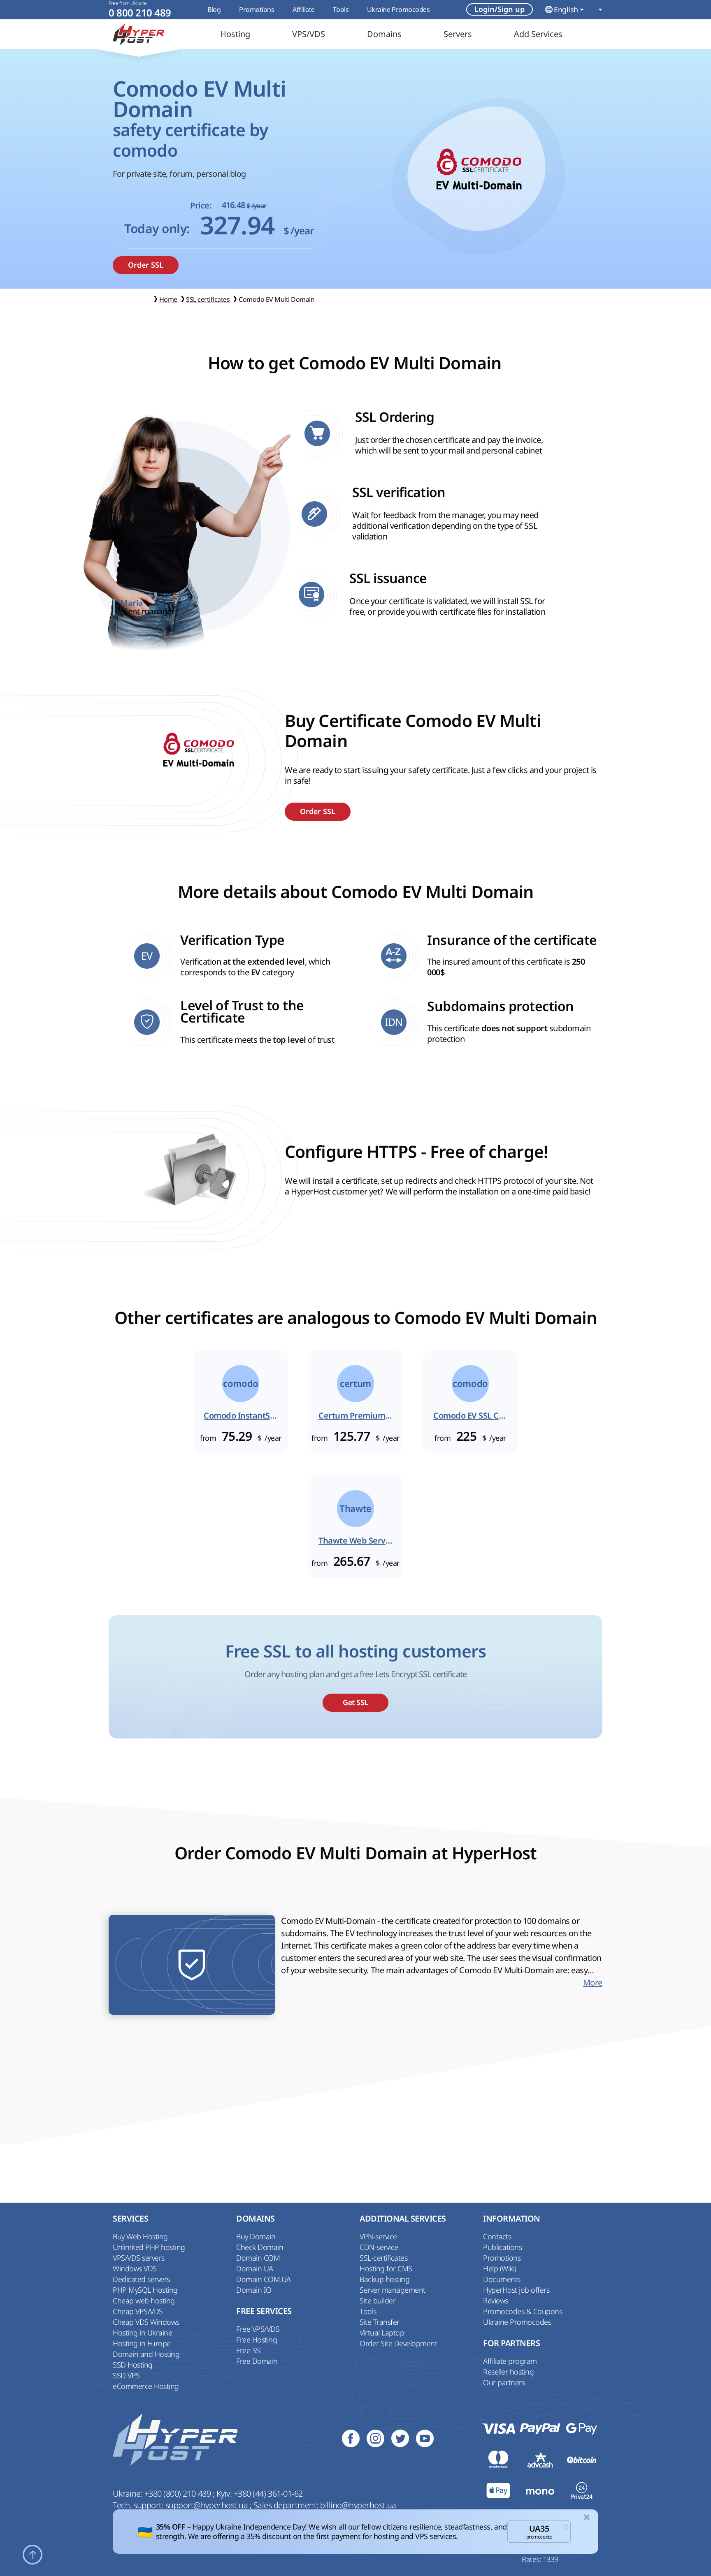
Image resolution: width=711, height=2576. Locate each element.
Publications (502, 2247)
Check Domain (260, 2247)
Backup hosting (385, 2279)
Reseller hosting (508, 2372)
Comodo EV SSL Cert (470, 1416)
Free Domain (257, 2361)
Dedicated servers (141, 2279)
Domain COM (258, 2258)
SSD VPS (126, 2375)
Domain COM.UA (264, 2279)
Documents (502, 2279)
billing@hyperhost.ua (358, 2505)
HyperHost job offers (516, 2290)
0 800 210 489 (140, 13)
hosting (387, 2536)
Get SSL (355, 1702)
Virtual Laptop (382, 2333)
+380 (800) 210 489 (179, 2494)
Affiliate (304, 9)
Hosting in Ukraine (142, 2333)
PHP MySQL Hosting (145, 2290)
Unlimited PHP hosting (149, 2247)
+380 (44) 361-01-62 (268, 2494)
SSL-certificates (383, 2258)
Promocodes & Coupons (523, 2311)
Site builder (378, 2301)
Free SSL (250, 2350)
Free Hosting (257, 2340)
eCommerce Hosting (146, 2386)
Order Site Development (398, 2343)
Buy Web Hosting (140, 2236)
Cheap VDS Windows (146, 2322)
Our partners (504, 2382)
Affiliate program (510, 2361)
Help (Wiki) (500, 2268)
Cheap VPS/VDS (138, 2311)
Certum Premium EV (355, 1416)
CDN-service (379, 2247)
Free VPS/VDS (258, 2329)
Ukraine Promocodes (398, 9)
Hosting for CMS (386, 2268)
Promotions (257, 9)
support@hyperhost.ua (208, 2505)
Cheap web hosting (144, 2301)
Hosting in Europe (142, 2343)
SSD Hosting (133, 2365)
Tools (341, 9)
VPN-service (378, 2236)
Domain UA (255, 2268)
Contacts (497, 2236)
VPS (422, 2536)
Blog (214, 9)
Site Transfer (380, 2322)
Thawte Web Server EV (355, 1541)
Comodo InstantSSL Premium (241, 1416)
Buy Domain (256, 2236)
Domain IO (254, 2290)
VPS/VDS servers (139, 2258)
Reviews (496, 2301)
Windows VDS (135, 2268)
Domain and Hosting (146, 2354)
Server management (393, 2290)
